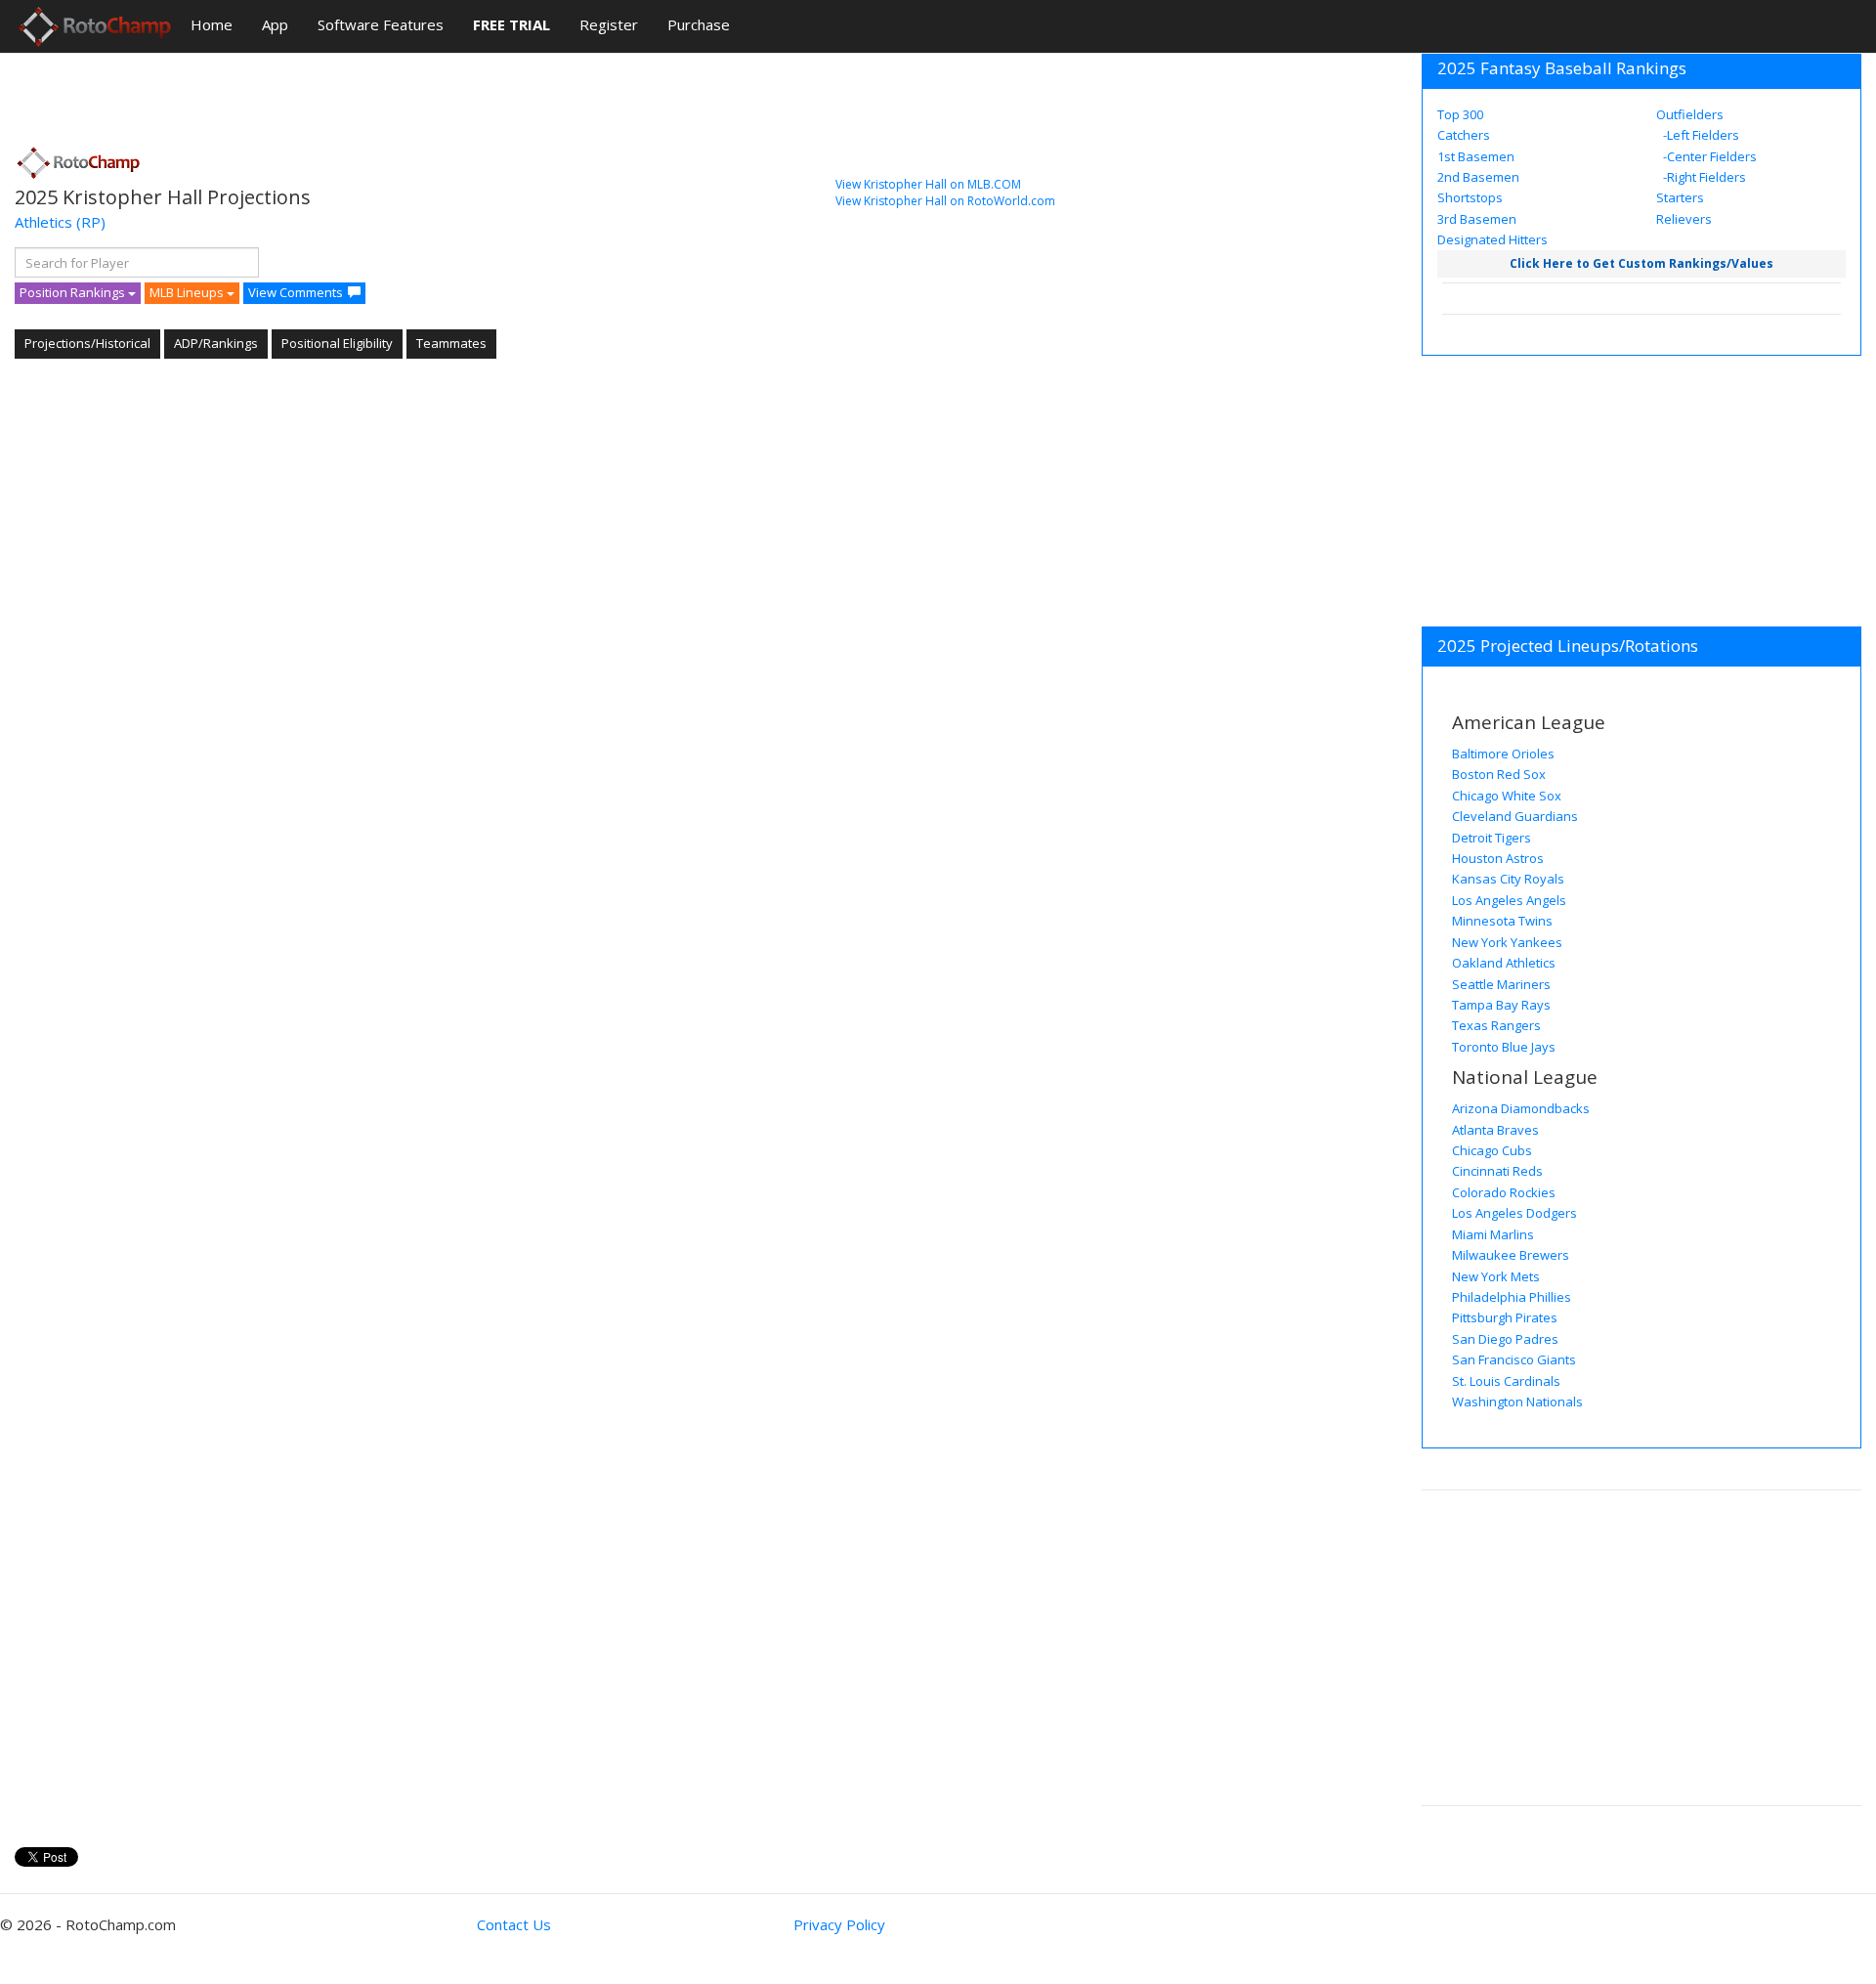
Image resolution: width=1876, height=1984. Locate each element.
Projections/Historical (87, 343)
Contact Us (514, 1924)
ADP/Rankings (216, 343)
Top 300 (1460, 114)
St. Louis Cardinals (1506, 1381)
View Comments (296, 292)
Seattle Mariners (1501, 984)
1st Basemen (1476, 156)
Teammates (451, 343)
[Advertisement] (370, 93)
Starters (1680, 197)
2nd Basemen (1478, 177)
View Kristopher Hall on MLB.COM (928, 184)
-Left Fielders (1700, 135)
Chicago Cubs (1492, 1150)
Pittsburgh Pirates (1505, 1317)
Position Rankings (74, 292)
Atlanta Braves (1495, 1130)
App (275, 24)
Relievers (1684, 219)
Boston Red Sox (1499, 774)
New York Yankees (1507, 942)
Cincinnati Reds (1497, 1171)
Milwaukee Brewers (1511, 1255)
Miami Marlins (1493, 1234)
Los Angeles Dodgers (1514, 1213)
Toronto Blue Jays (1504, 1047)
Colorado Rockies (1504, 1192)
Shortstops (1470, 197)
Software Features (381, 24)
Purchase (699, 24)
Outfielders (1690, 114)
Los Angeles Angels (1509, 900)
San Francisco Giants (1514, 1359)
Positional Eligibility (337, 343)
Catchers (1464, 135)
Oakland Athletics (1504, 963)
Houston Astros (1498, 858)
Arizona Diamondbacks (1521, 1108)
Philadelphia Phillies (1512, 1297)
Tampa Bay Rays (1501, 1005)
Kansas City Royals (1508, 879)
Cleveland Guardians (1515, 816)
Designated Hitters (1492, 239)
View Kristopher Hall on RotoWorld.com (945, 201)
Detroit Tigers (1492, 838)
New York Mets (1496, 1276)
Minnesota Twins (1502, 921)
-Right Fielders (1703, 177)
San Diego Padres (1505, 1339)
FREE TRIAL (512, 24)
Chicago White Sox (1507, 796)
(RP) (91, 222)
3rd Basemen (1477, 219)
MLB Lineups (188, 292)
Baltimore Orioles (1503, 754)
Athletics (43, 222)
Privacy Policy (839, 1924)
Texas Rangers (1496, 1025)
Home (212, 24)
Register (609, 24)
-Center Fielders (1708, 156)
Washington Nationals (1517, 1402)
